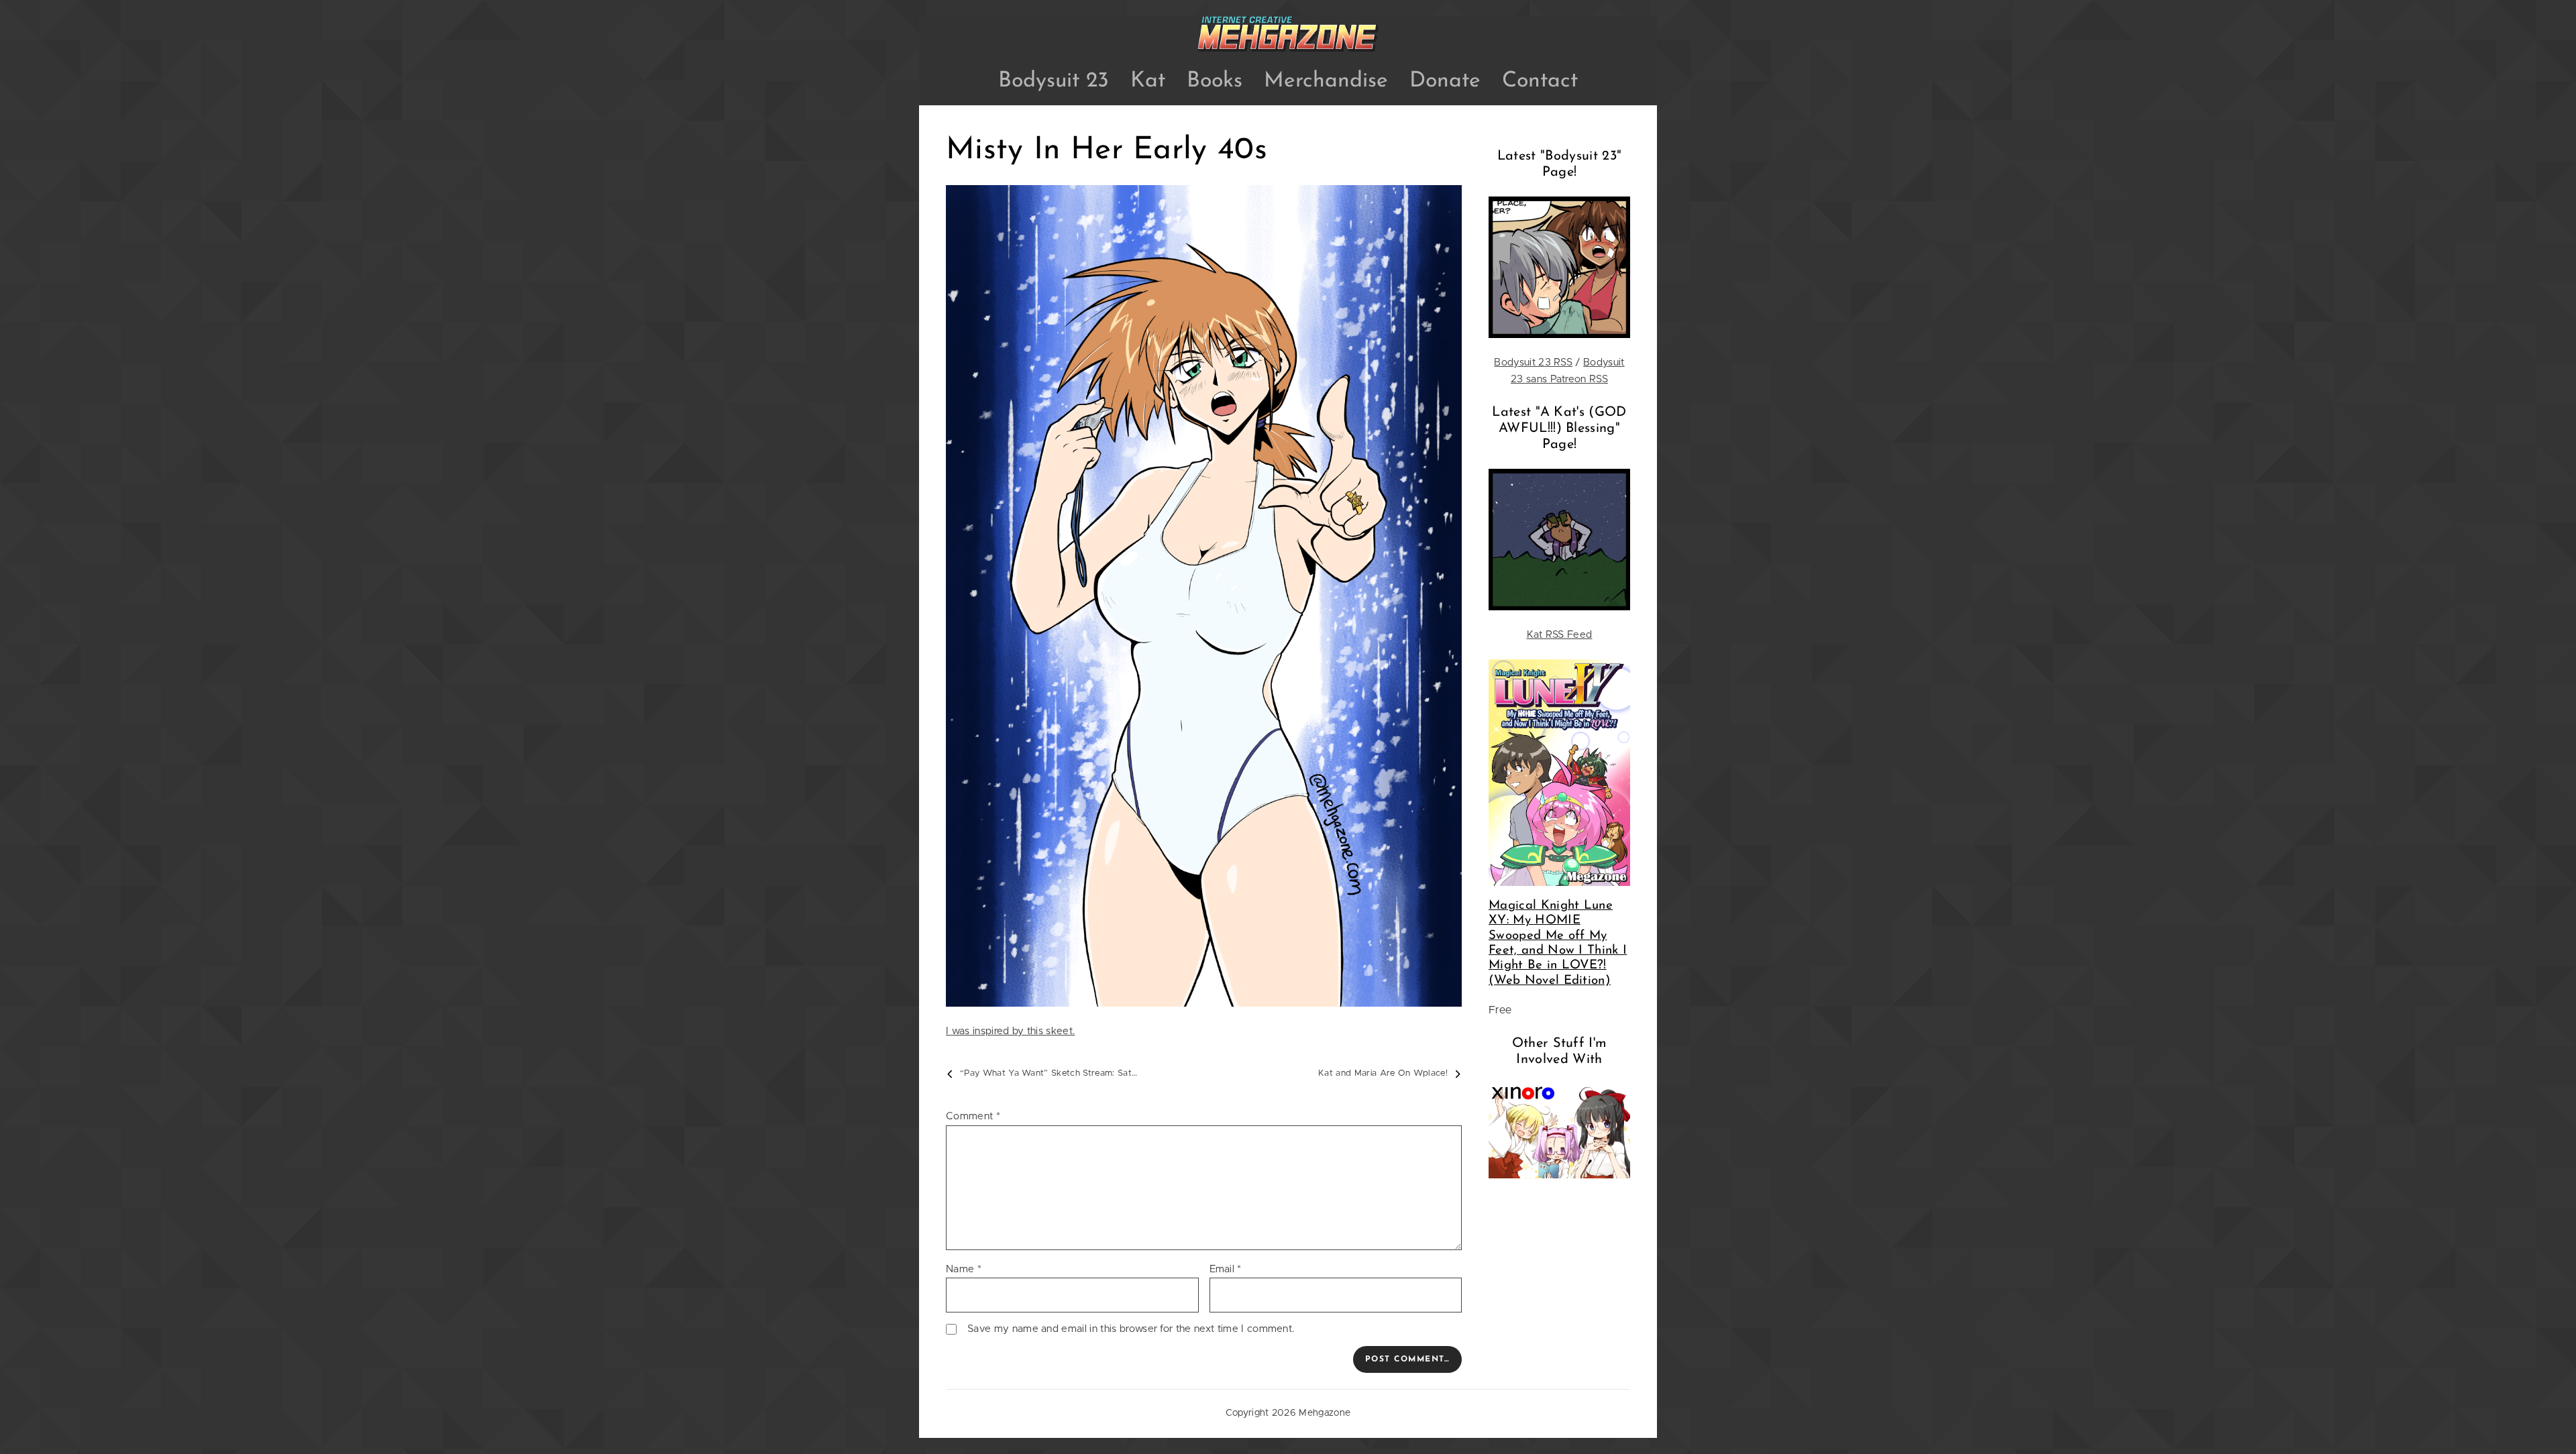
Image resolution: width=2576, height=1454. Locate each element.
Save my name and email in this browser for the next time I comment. (1131, 1329)
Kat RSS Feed (1560, 635)
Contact (1540, 81)
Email (1226, 1269)
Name (964, 1269)
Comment (973, 1116)
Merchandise (1326, 81)
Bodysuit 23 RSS (1533, 362)
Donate (1445, 81)
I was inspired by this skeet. (1010, 1031)
